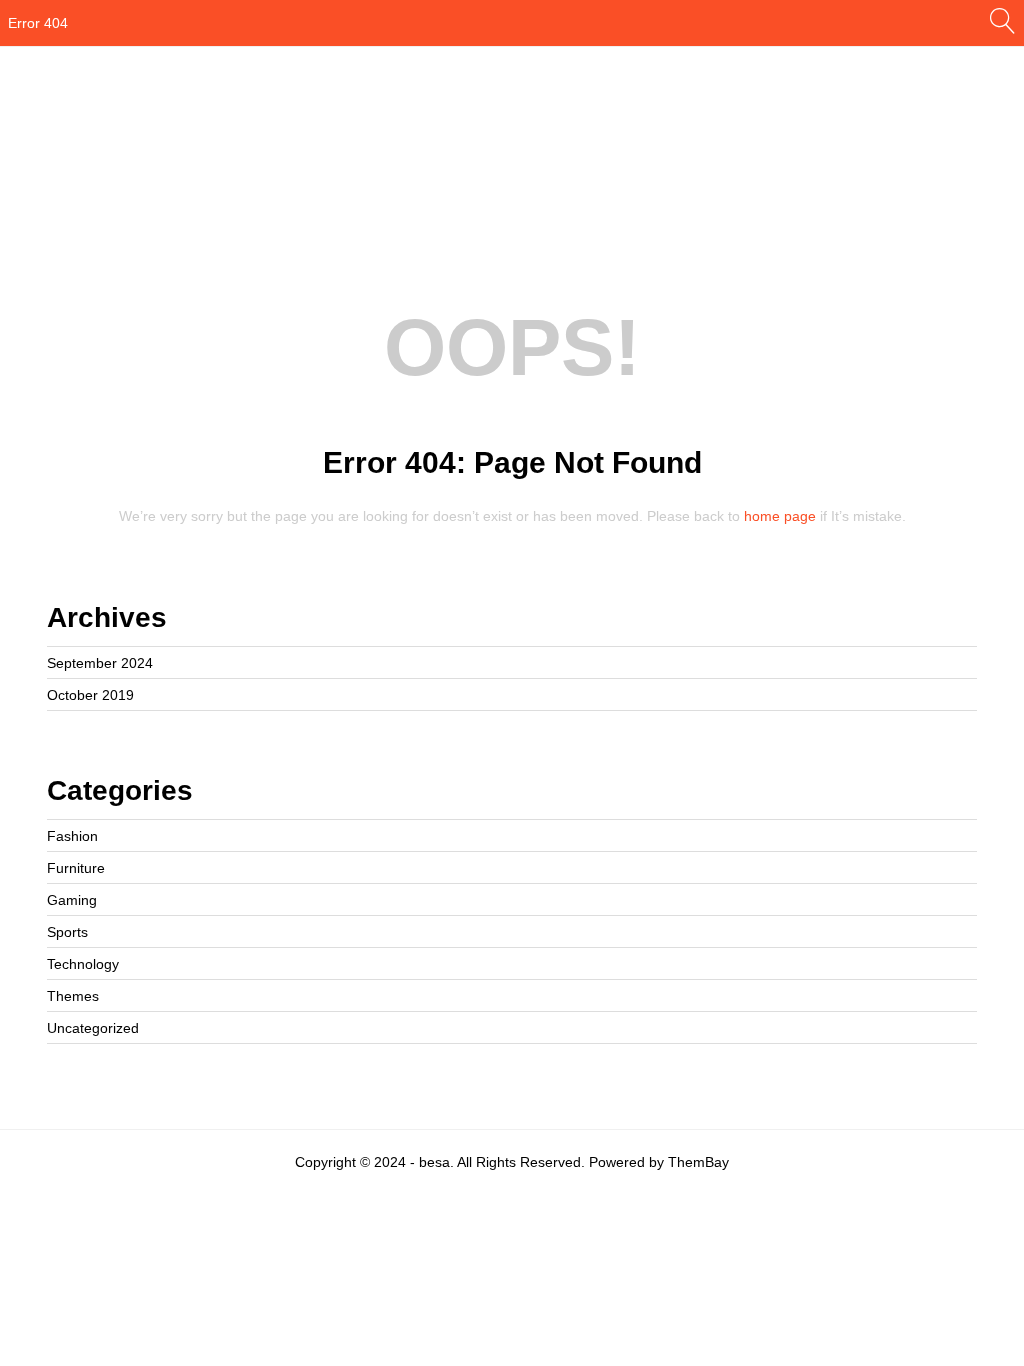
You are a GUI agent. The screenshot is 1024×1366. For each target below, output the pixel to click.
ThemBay (698, 1162)
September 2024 (100, 663)
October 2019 (90, 695)
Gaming (72, 900)
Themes (73, 996)
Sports (67, 932)
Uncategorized (93, 1028)
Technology (83, 964)
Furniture (76, 868)
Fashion (72, 836)
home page (780, 516)
